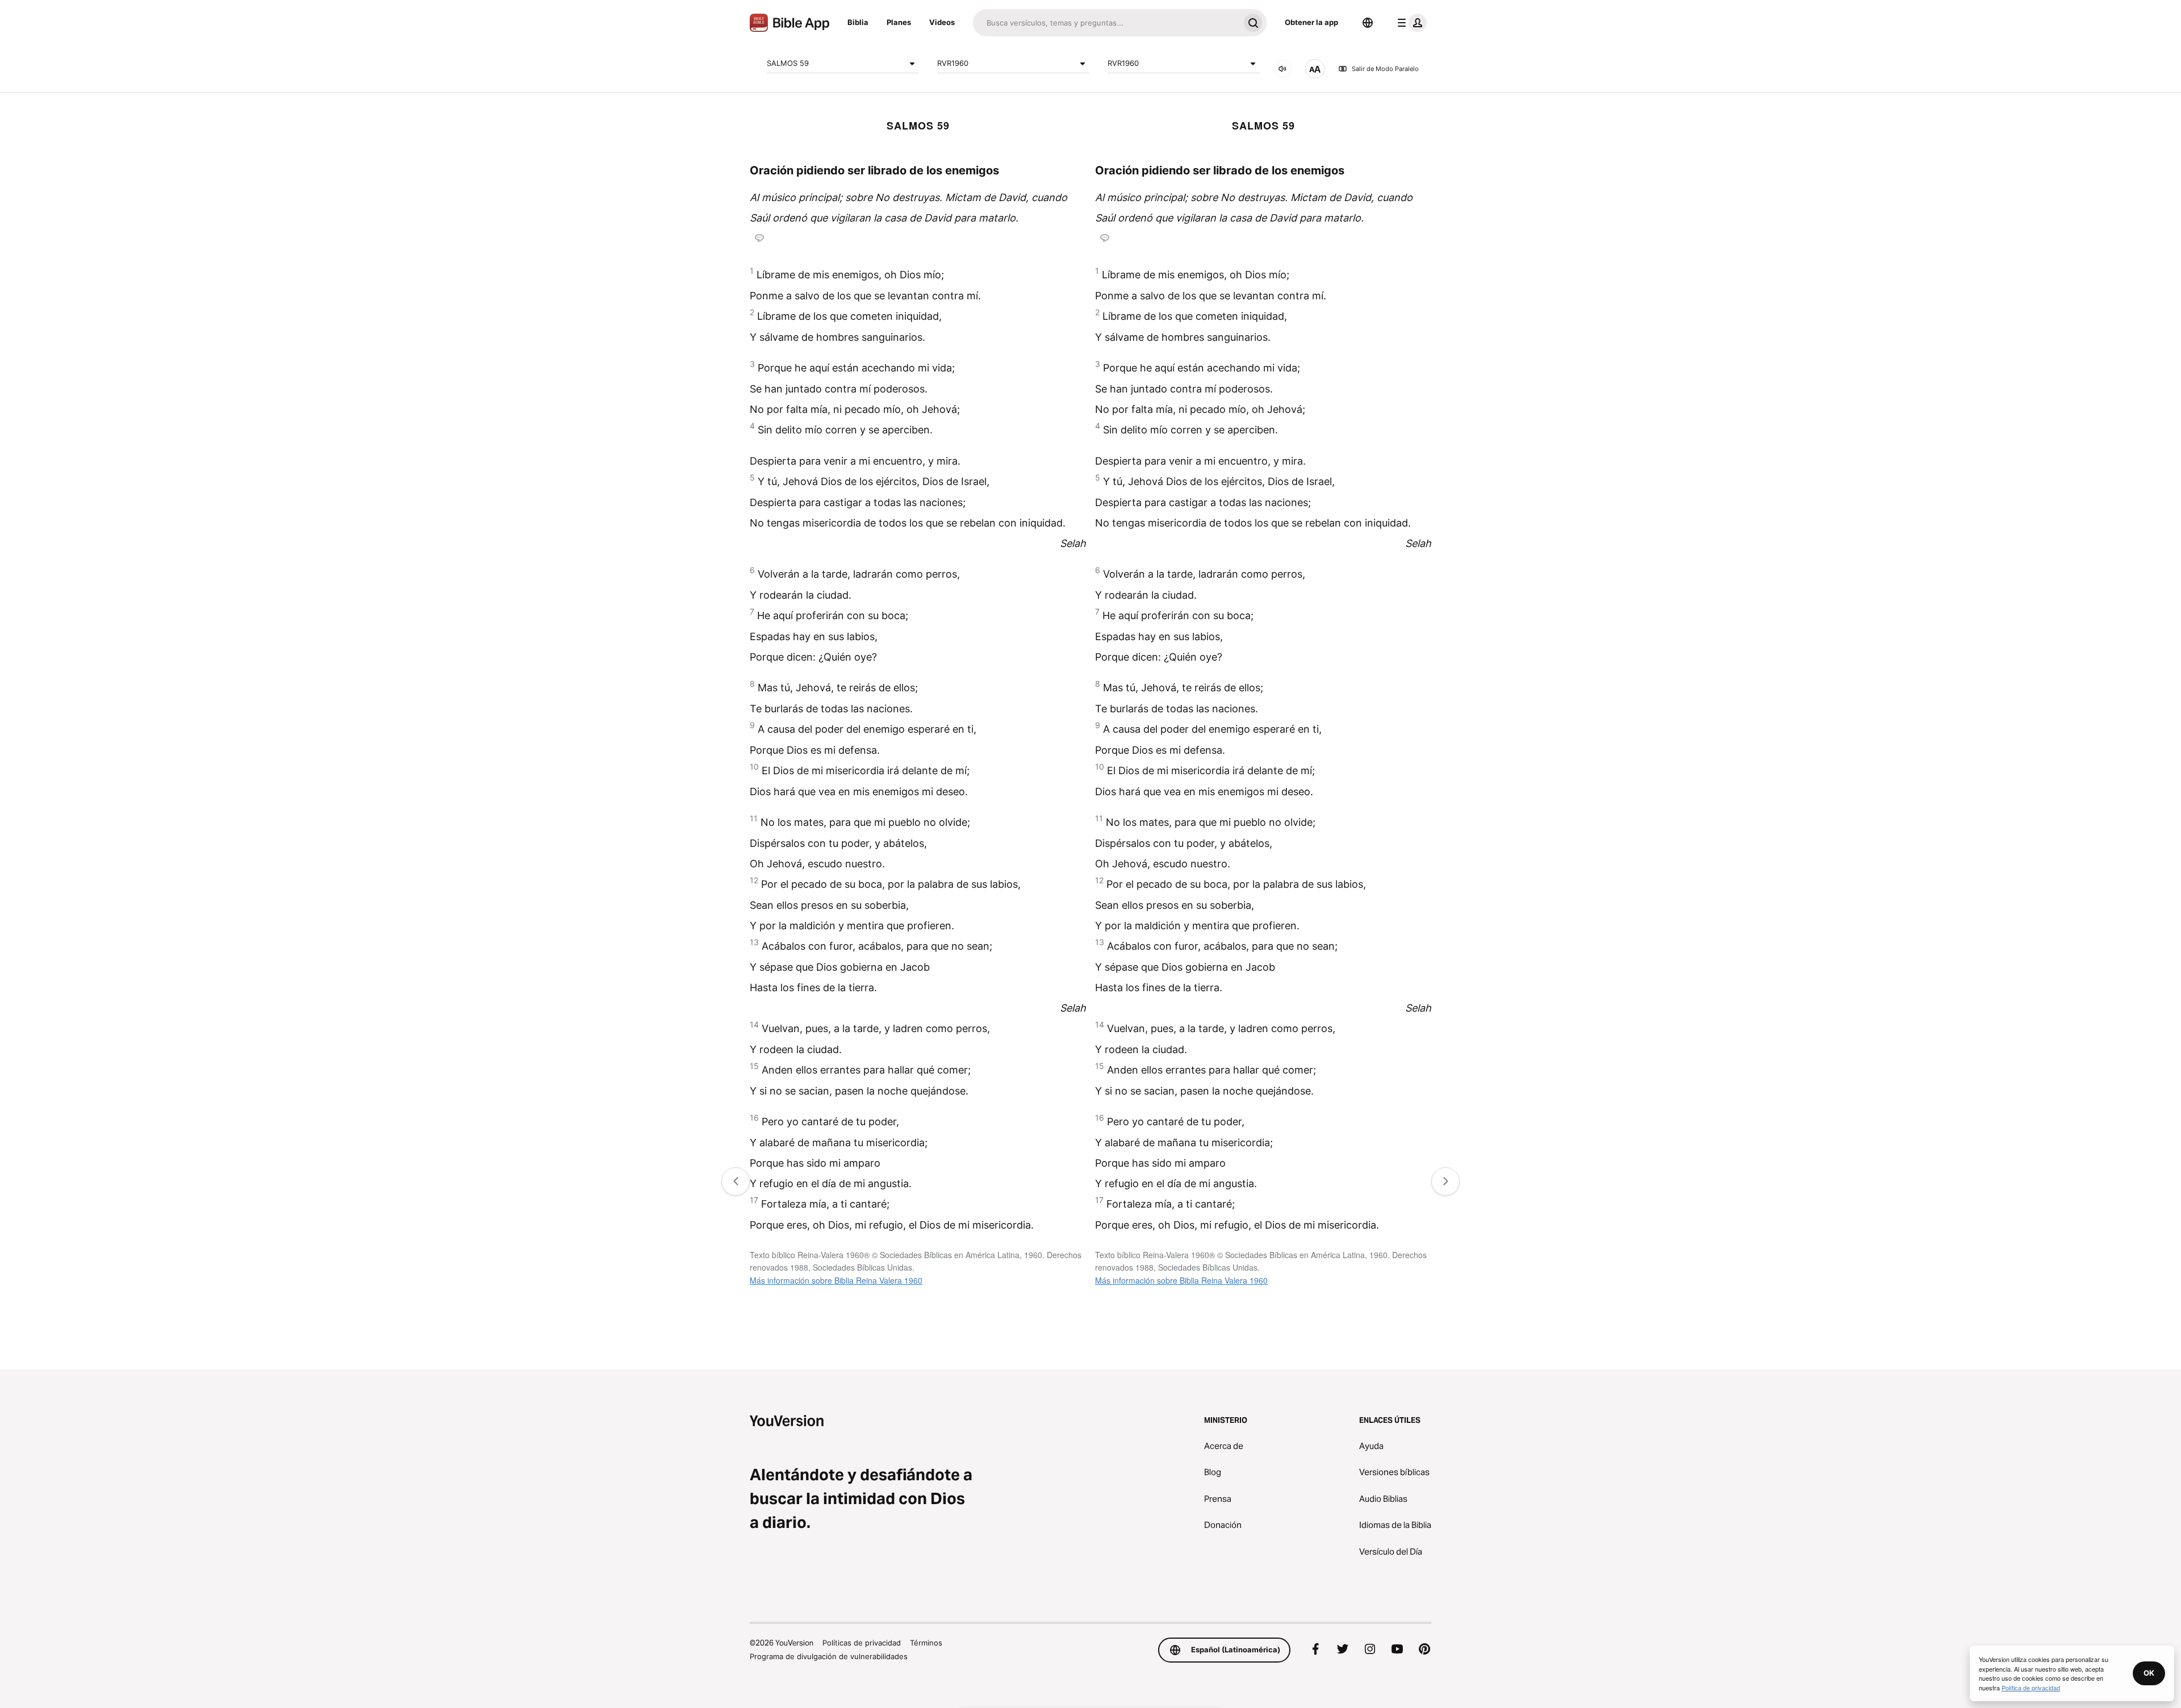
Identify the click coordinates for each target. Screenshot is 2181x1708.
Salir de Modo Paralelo (1385, 69)
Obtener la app (1311, 22)
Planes (899, 22)
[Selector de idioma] (1368, 23)
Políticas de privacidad (862, 1643)
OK (2149, 1673)
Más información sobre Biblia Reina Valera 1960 (836, 1280)
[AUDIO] (1282, 69)
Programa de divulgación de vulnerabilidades (829, 1656)
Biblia (858, 22)
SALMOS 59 (788, 63)
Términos (926, 1643)
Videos (942, 22)
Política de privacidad (2031, 1688)
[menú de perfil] (1410, 23)
